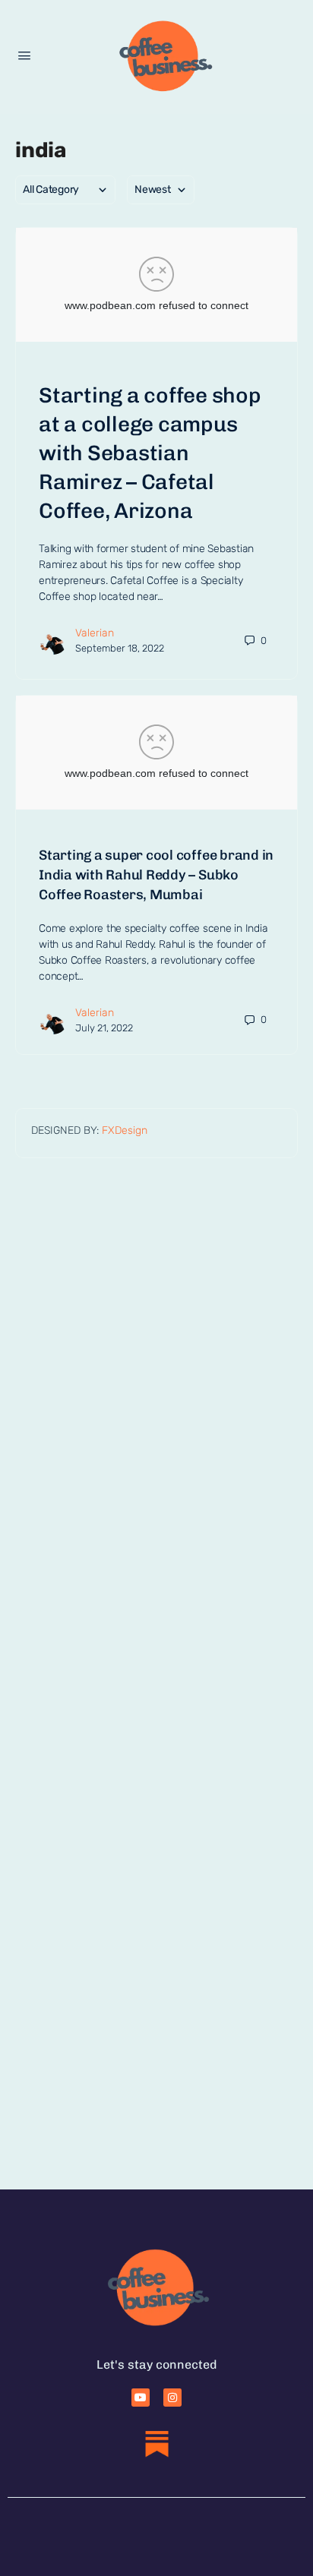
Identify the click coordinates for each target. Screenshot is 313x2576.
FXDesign (125, 1130)
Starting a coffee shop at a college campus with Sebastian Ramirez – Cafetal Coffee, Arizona (150, 453)
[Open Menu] (24, 56)
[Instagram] (172, 2398)
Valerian (95, 633)
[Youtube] (141, 2398)
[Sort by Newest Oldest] (161, 190)
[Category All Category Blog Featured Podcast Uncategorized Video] (65, 190)
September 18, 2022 (120, 648)
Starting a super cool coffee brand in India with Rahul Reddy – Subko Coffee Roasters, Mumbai (156, 875)
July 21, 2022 (104, 1028)
